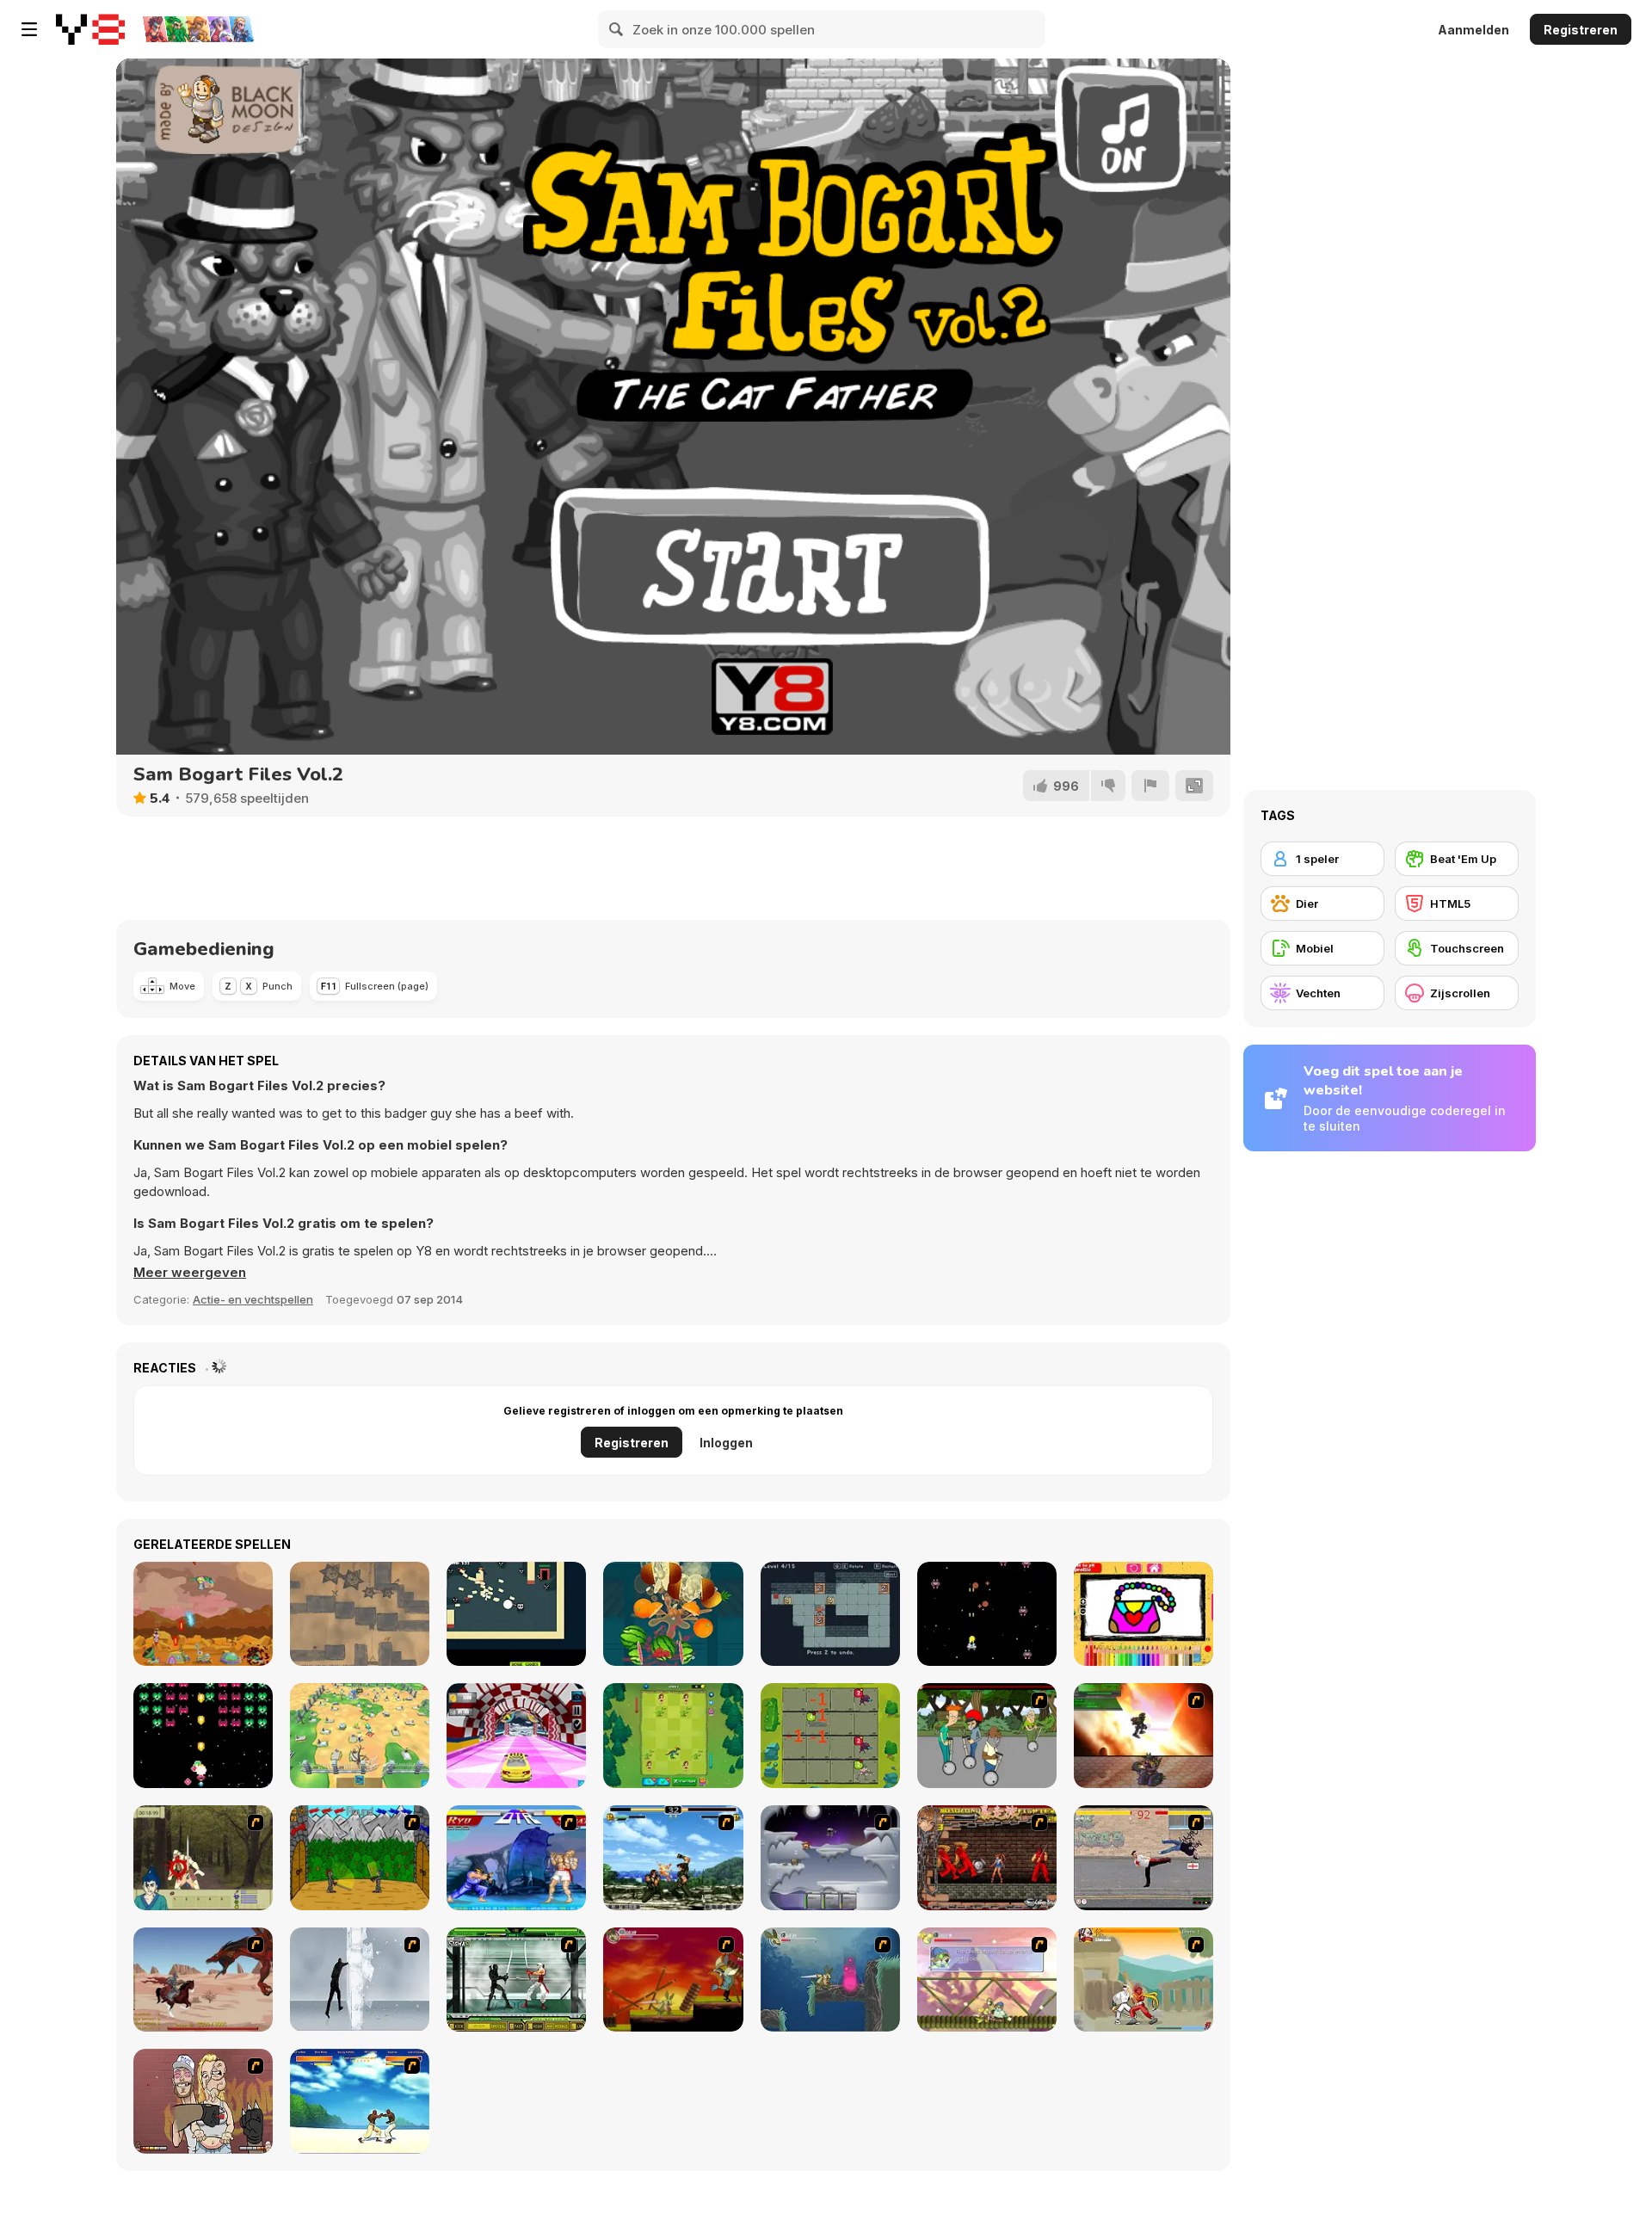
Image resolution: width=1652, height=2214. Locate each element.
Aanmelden (1473, 30)
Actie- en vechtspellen (253, 1299)
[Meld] (1150, 786)
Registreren (1581, 30)
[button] (190, 1273)
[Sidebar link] (29, 29)
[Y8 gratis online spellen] (90, 29)
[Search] (617, 29)
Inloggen (726, 1443)
